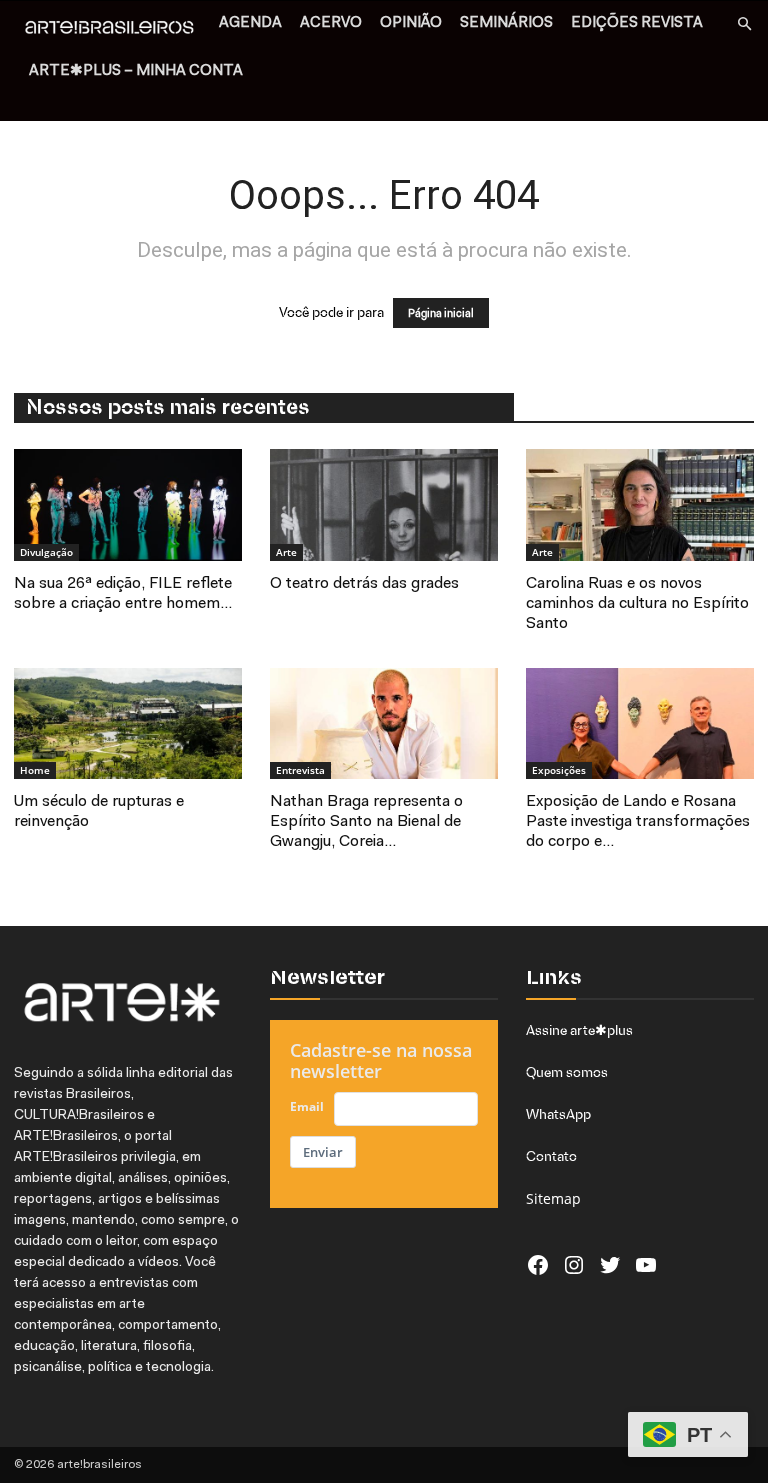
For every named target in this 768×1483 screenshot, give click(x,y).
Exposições (559, 770)
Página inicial (441, 313)
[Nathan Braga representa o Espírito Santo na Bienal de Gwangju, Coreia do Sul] (384, 724)
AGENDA (250, 23)
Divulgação (46, 552)
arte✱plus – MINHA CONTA (136, 71)
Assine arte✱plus (579, 1030)
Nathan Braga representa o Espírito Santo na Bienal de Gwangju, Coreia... (366, 822)
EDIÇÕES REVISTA (637, 23)
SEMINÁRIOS (506, 23)
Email (307, 1106)
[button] (744, 24)
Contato (551, 1156)
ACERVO (331, 23)
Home (35, 770)
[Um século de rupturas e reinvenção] (128, 724)
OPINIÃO (411, 23)
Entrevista (300, 770)
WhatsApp (558, 1114)
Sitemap (553, 1198)
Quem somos (567, 1072)
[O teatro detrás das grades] (384, 505)
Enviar (323, 1152)
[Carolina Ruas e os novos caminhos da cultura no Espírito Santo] (640, 505)
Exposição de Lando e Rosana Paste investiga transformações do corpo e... (638, 822)
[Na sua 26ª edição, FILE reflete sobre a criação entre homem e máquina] (128, 505)
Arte (286, 552)
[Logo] (115, 30)
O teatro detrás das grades (364, 584)
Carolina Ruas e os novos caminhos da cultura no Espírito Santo (637, 604)
